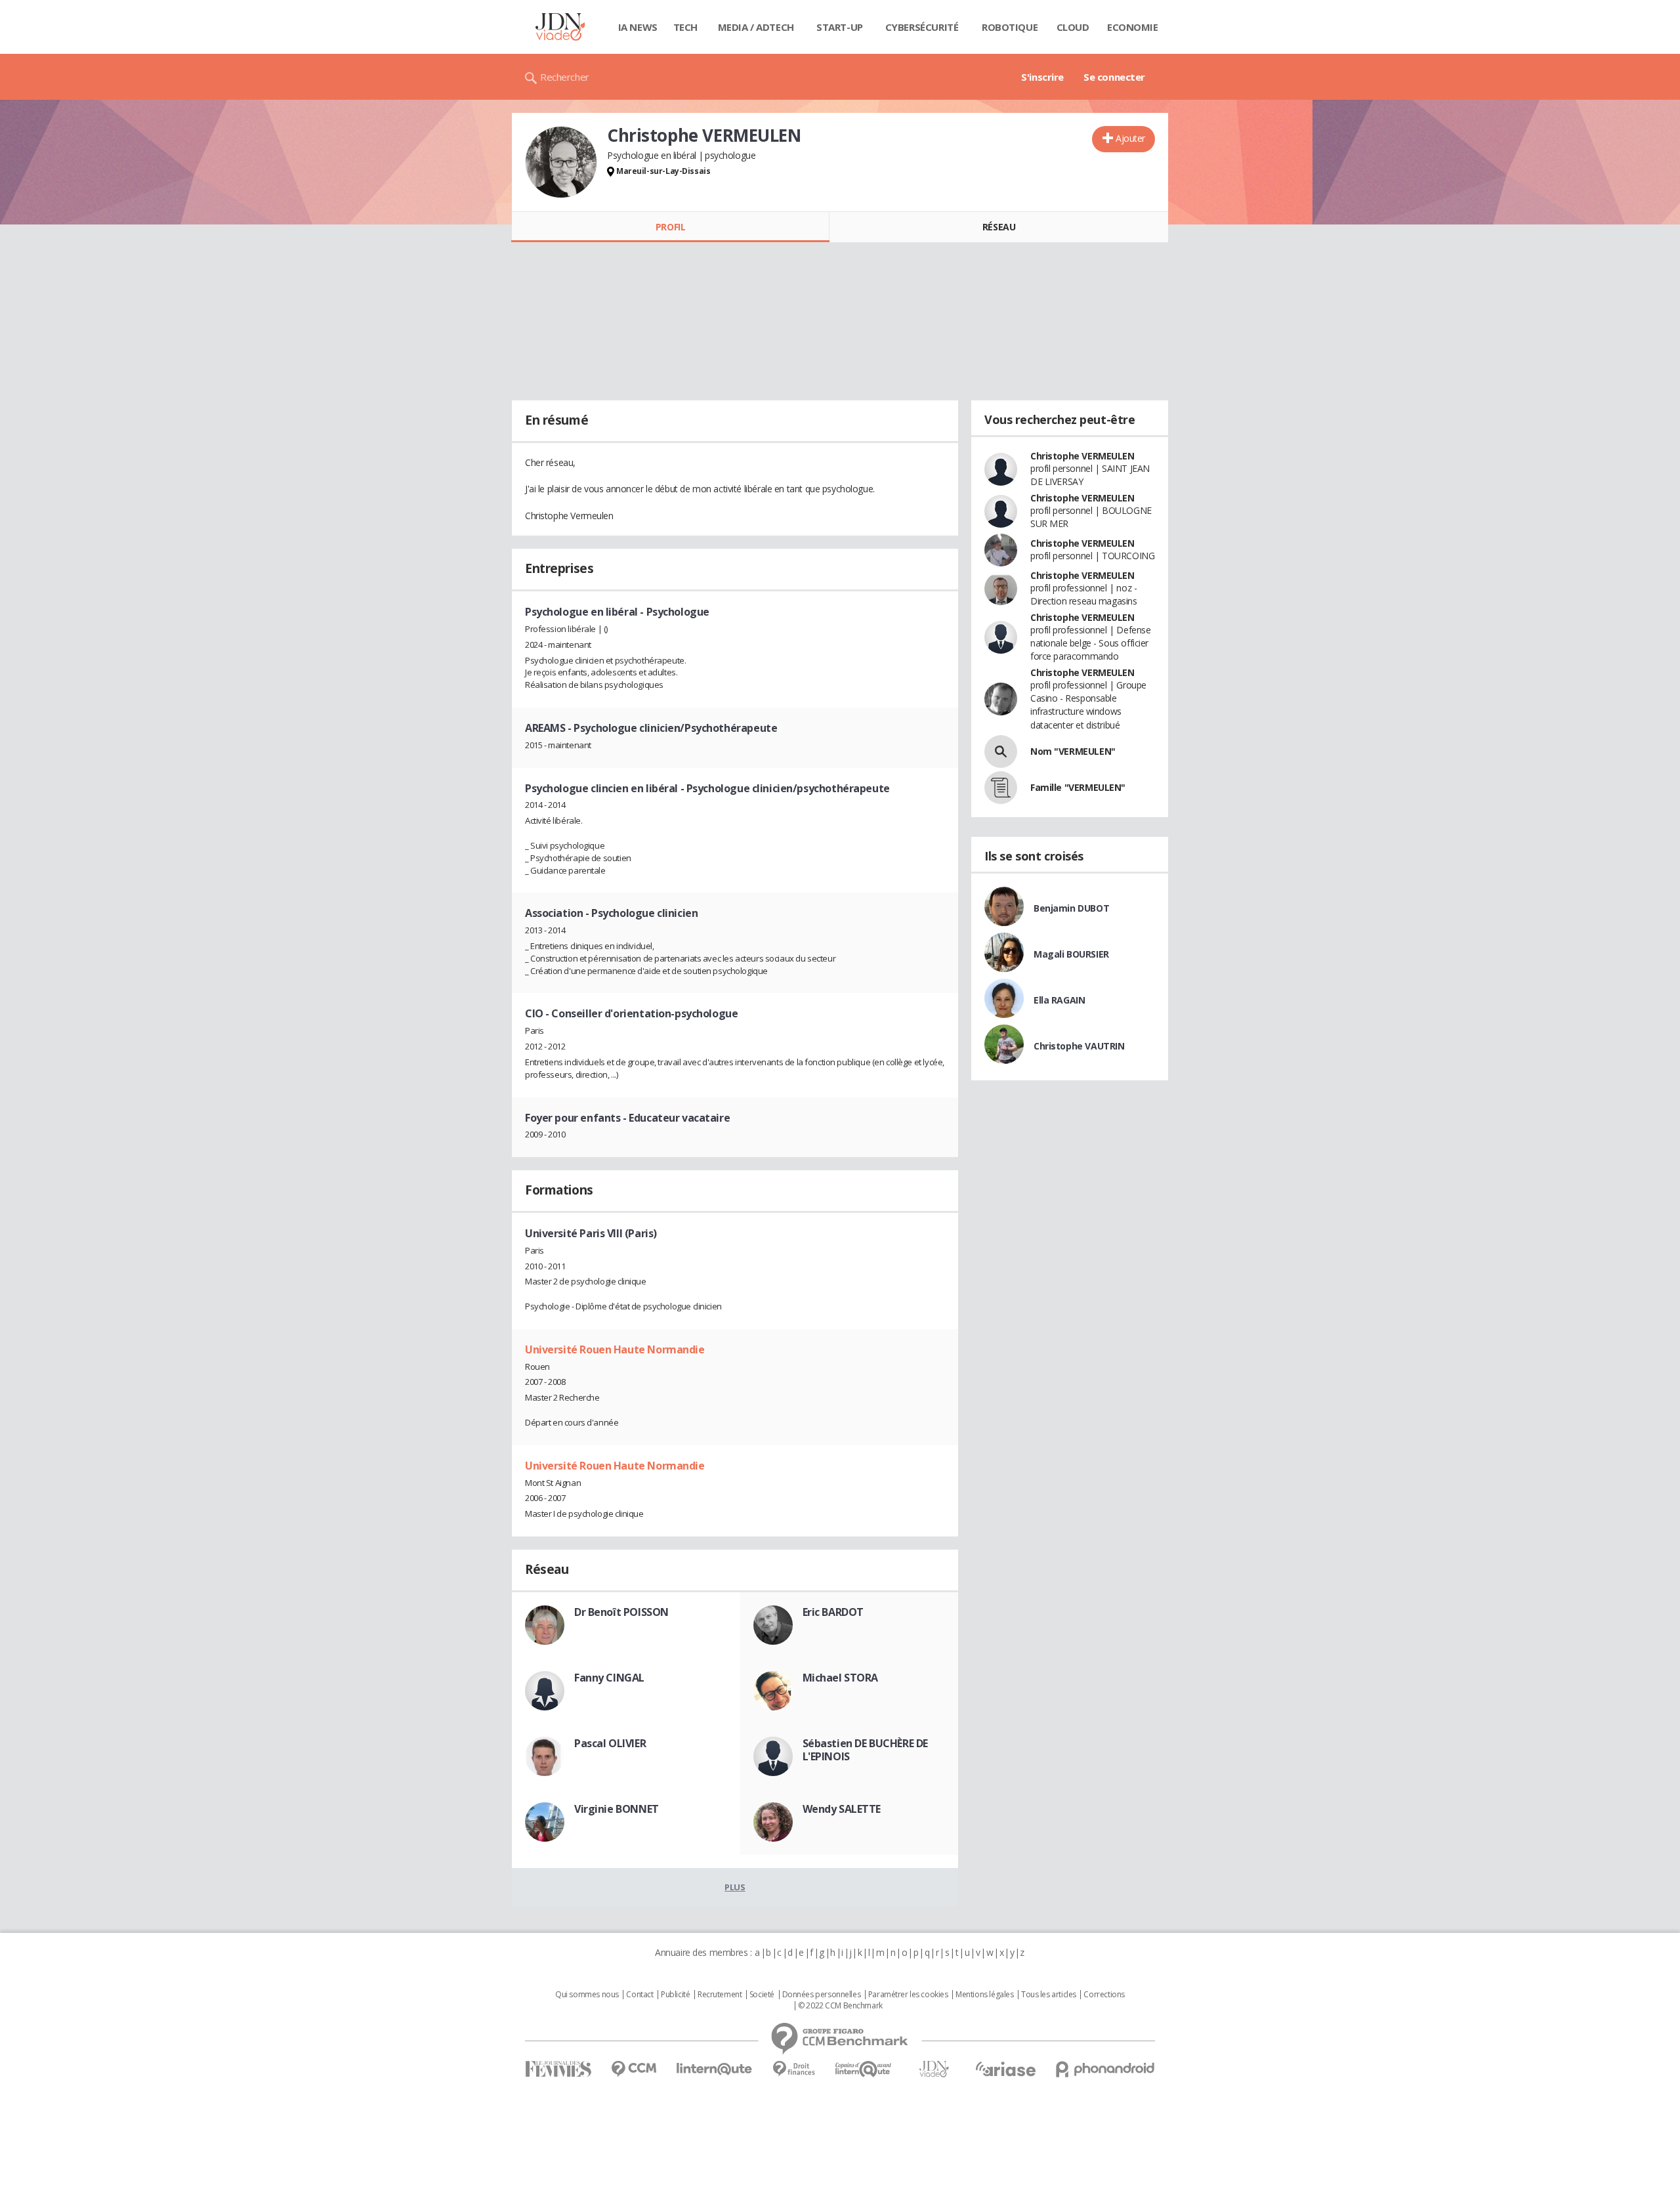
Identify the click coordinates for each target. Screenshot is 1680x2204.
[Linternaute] (715, 2069)
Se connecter (1114, 77)
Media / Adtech (756, 27)
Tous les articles (1049, 1995)
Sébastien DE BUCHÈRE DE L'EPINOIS (865, 1750)
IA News (638, 27)
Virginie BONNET (617, 1809)
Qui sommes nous (587, 1995)
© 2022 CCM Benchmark (840, 2006)
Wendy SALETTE (842, 1809)
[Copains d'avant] (864, 2069)
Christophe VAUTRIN (1079, 1046)
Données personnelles (822, 1995)
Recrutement (720, 1995)
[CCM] (634, 2069)
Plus (735, 1887)
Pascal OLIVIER (610, 1743)
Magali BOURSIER (1071, 954)
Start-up (840, 27)
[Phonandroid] (1105, 2069)
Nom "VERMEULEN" (1073, 751)
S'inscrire (1042, 77)
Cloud (1073, 27)
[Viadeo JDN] (934, 2069)
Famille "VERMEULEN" (1078, 787)
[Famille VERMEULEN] (1001, 788)
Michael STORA (841, 1678)
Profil (670, 227)
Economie (1133, 27)
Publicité (675, 1995)
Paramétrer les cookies (908, 1995)
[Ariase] (1005, 2069)
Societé (762, 1995)
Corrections (1104, 1995)
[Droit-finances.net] (794, 2069)
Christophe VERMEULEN (1082, 456)
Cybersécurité (922, 27)
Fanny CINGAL (609, 1678)
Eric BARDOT (833, 1612)
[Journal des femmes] (558, 2069)
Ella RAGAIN (1059, 1000)
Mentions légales (984, 1995)
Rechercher (565, 77)
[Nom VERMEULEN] (1001, 752)
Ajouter (1130, 138)
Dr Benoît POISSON (621, 1612)
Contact (640, 1995)
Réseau (999, 227)
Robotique (1010, 27)
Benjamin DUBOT (1071, 908)
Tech (685, 27)
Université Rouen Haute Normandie (615, 1349)
